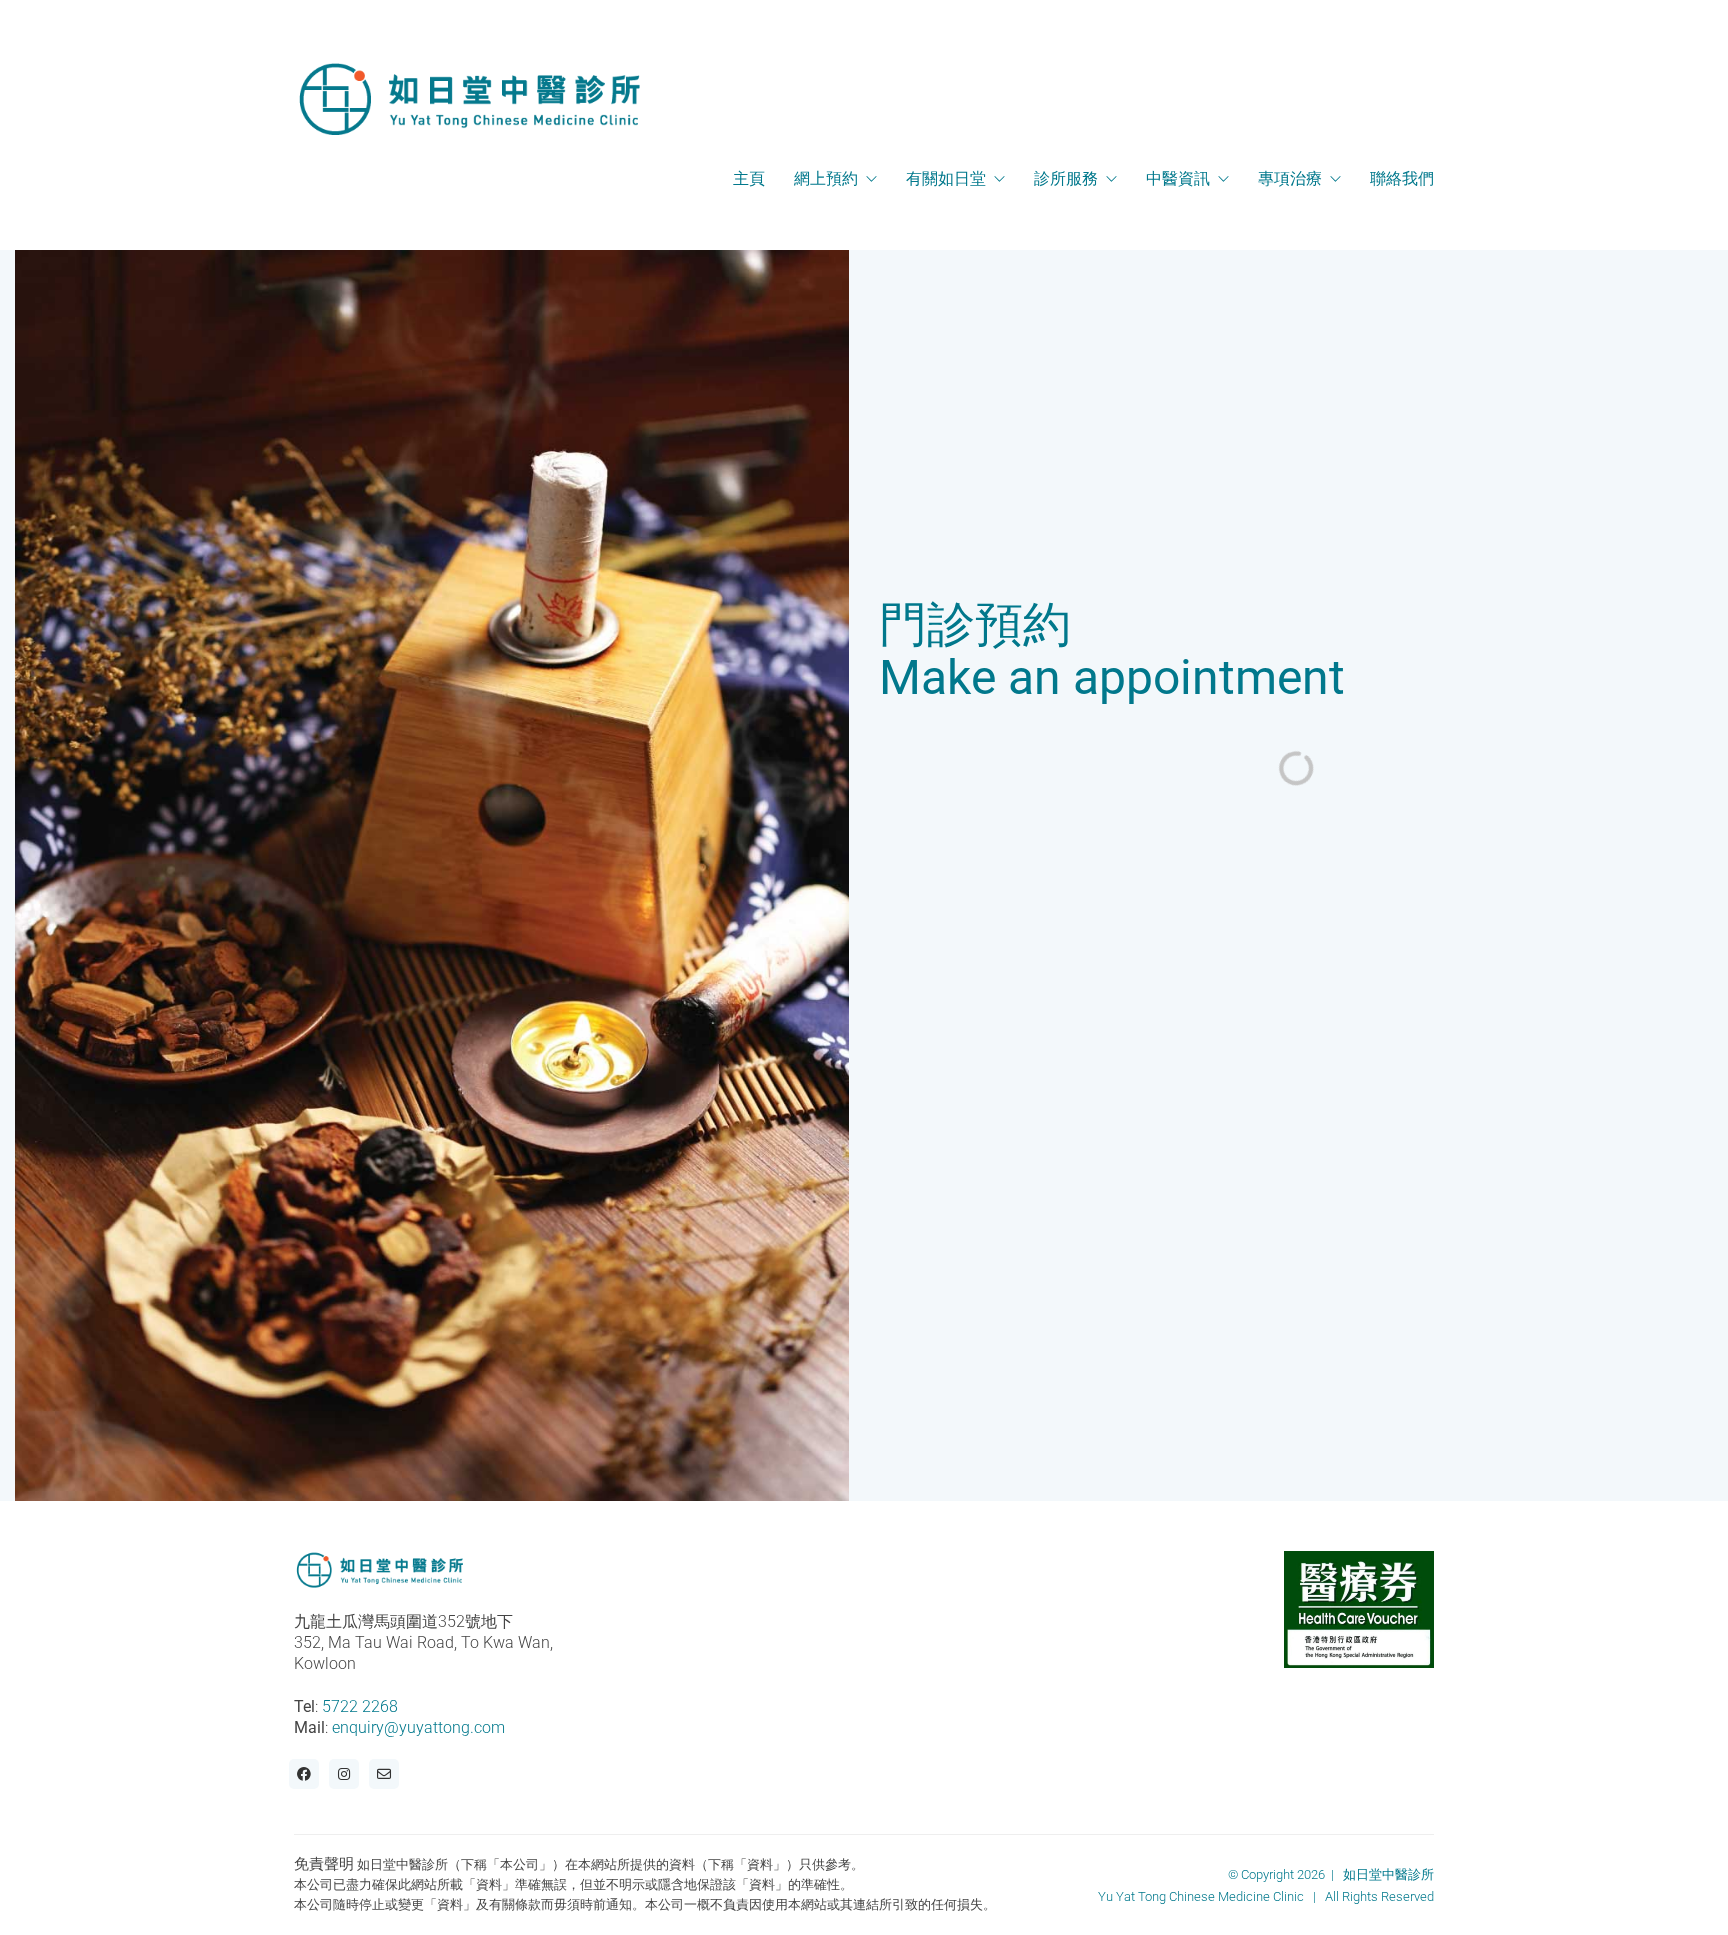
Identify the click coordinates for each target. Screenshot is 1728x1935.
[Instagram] (344, 1774)
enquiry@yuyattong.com (418, 1727)
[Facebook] (304, 1774)
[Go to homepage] (469, 99)
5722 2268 (360, 1706)
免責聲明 (324, 1864)
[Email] (384, 1774)
